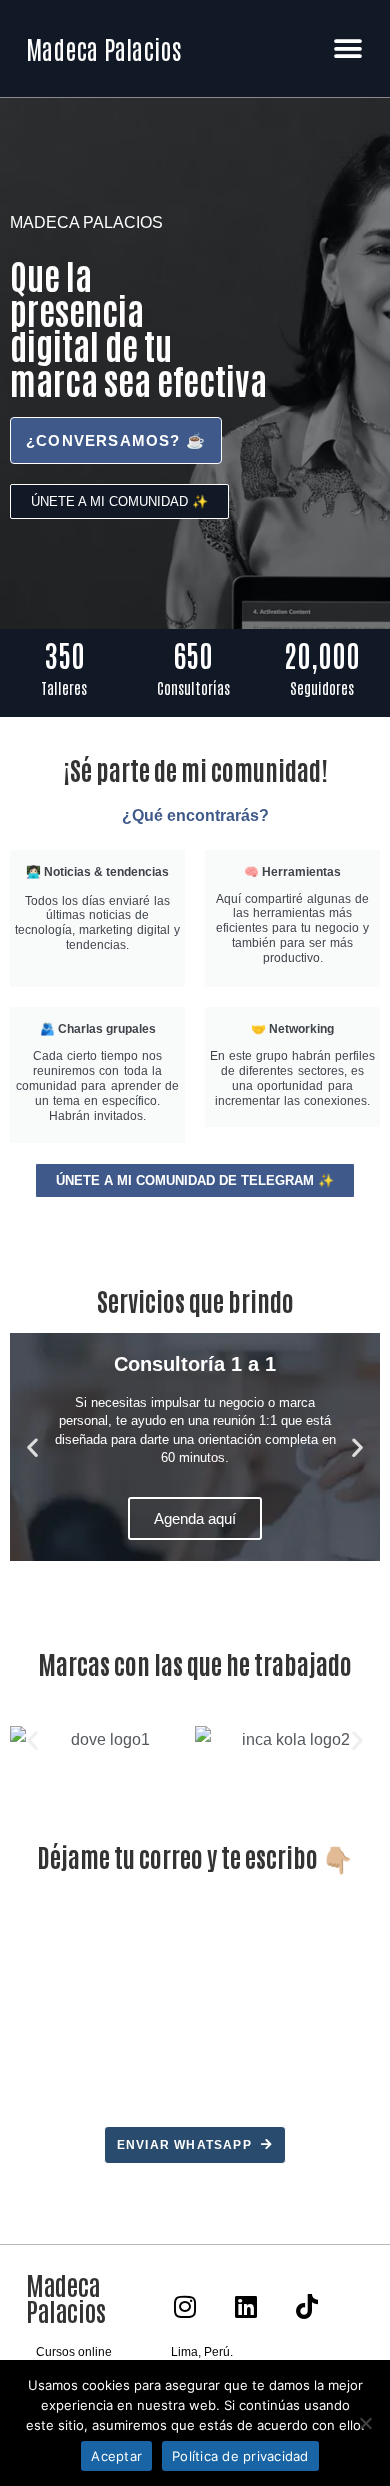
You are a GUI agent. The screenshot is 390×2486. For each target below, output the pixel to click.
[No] (365, 2423)
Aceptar (116, 2456)
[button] (347, 48)
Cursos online (74, 2352)
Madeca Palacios (103, 48)
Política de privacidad (240, 2456)
